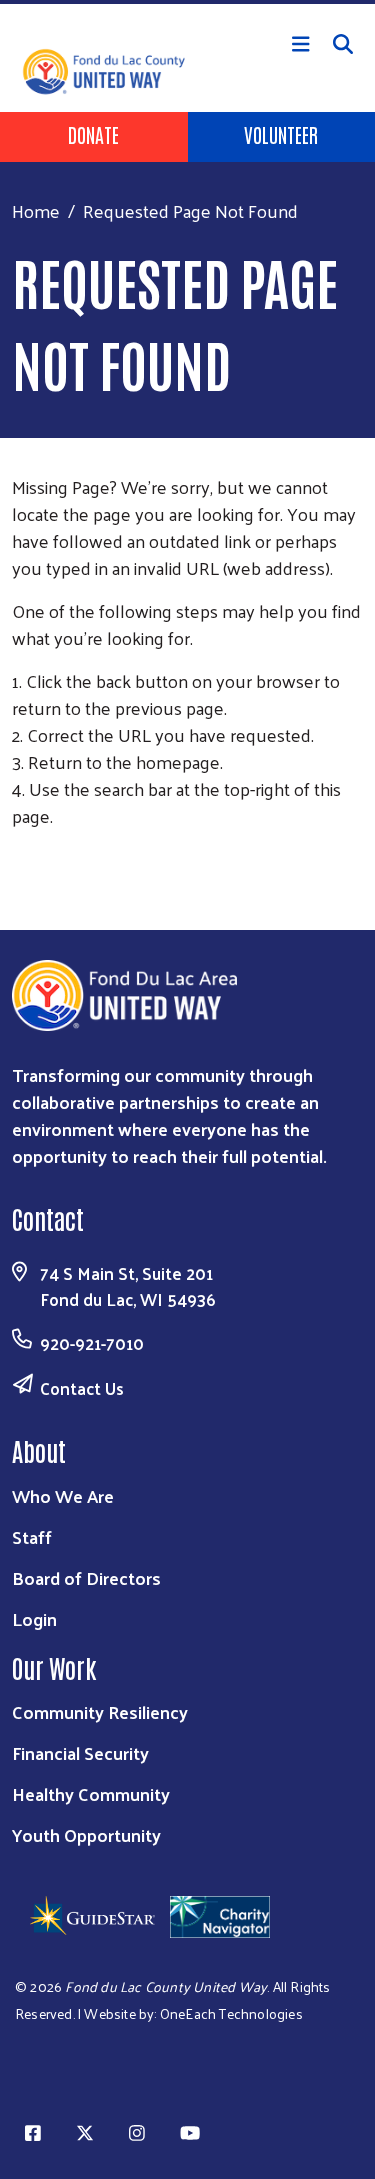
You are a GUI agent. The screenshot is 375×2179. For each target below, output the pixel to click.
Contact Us (82, 1388)
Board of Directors (86, 1577)
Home (36, 210)
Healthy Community (91, 1793)
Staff (32, 1536)
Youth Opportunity (86, 1834)
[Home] (187, 2)
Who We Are (63, 1495)
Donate (93, 134)
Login (34, 1618)
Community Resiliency (100, 1711)
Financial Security (80, 1752)
